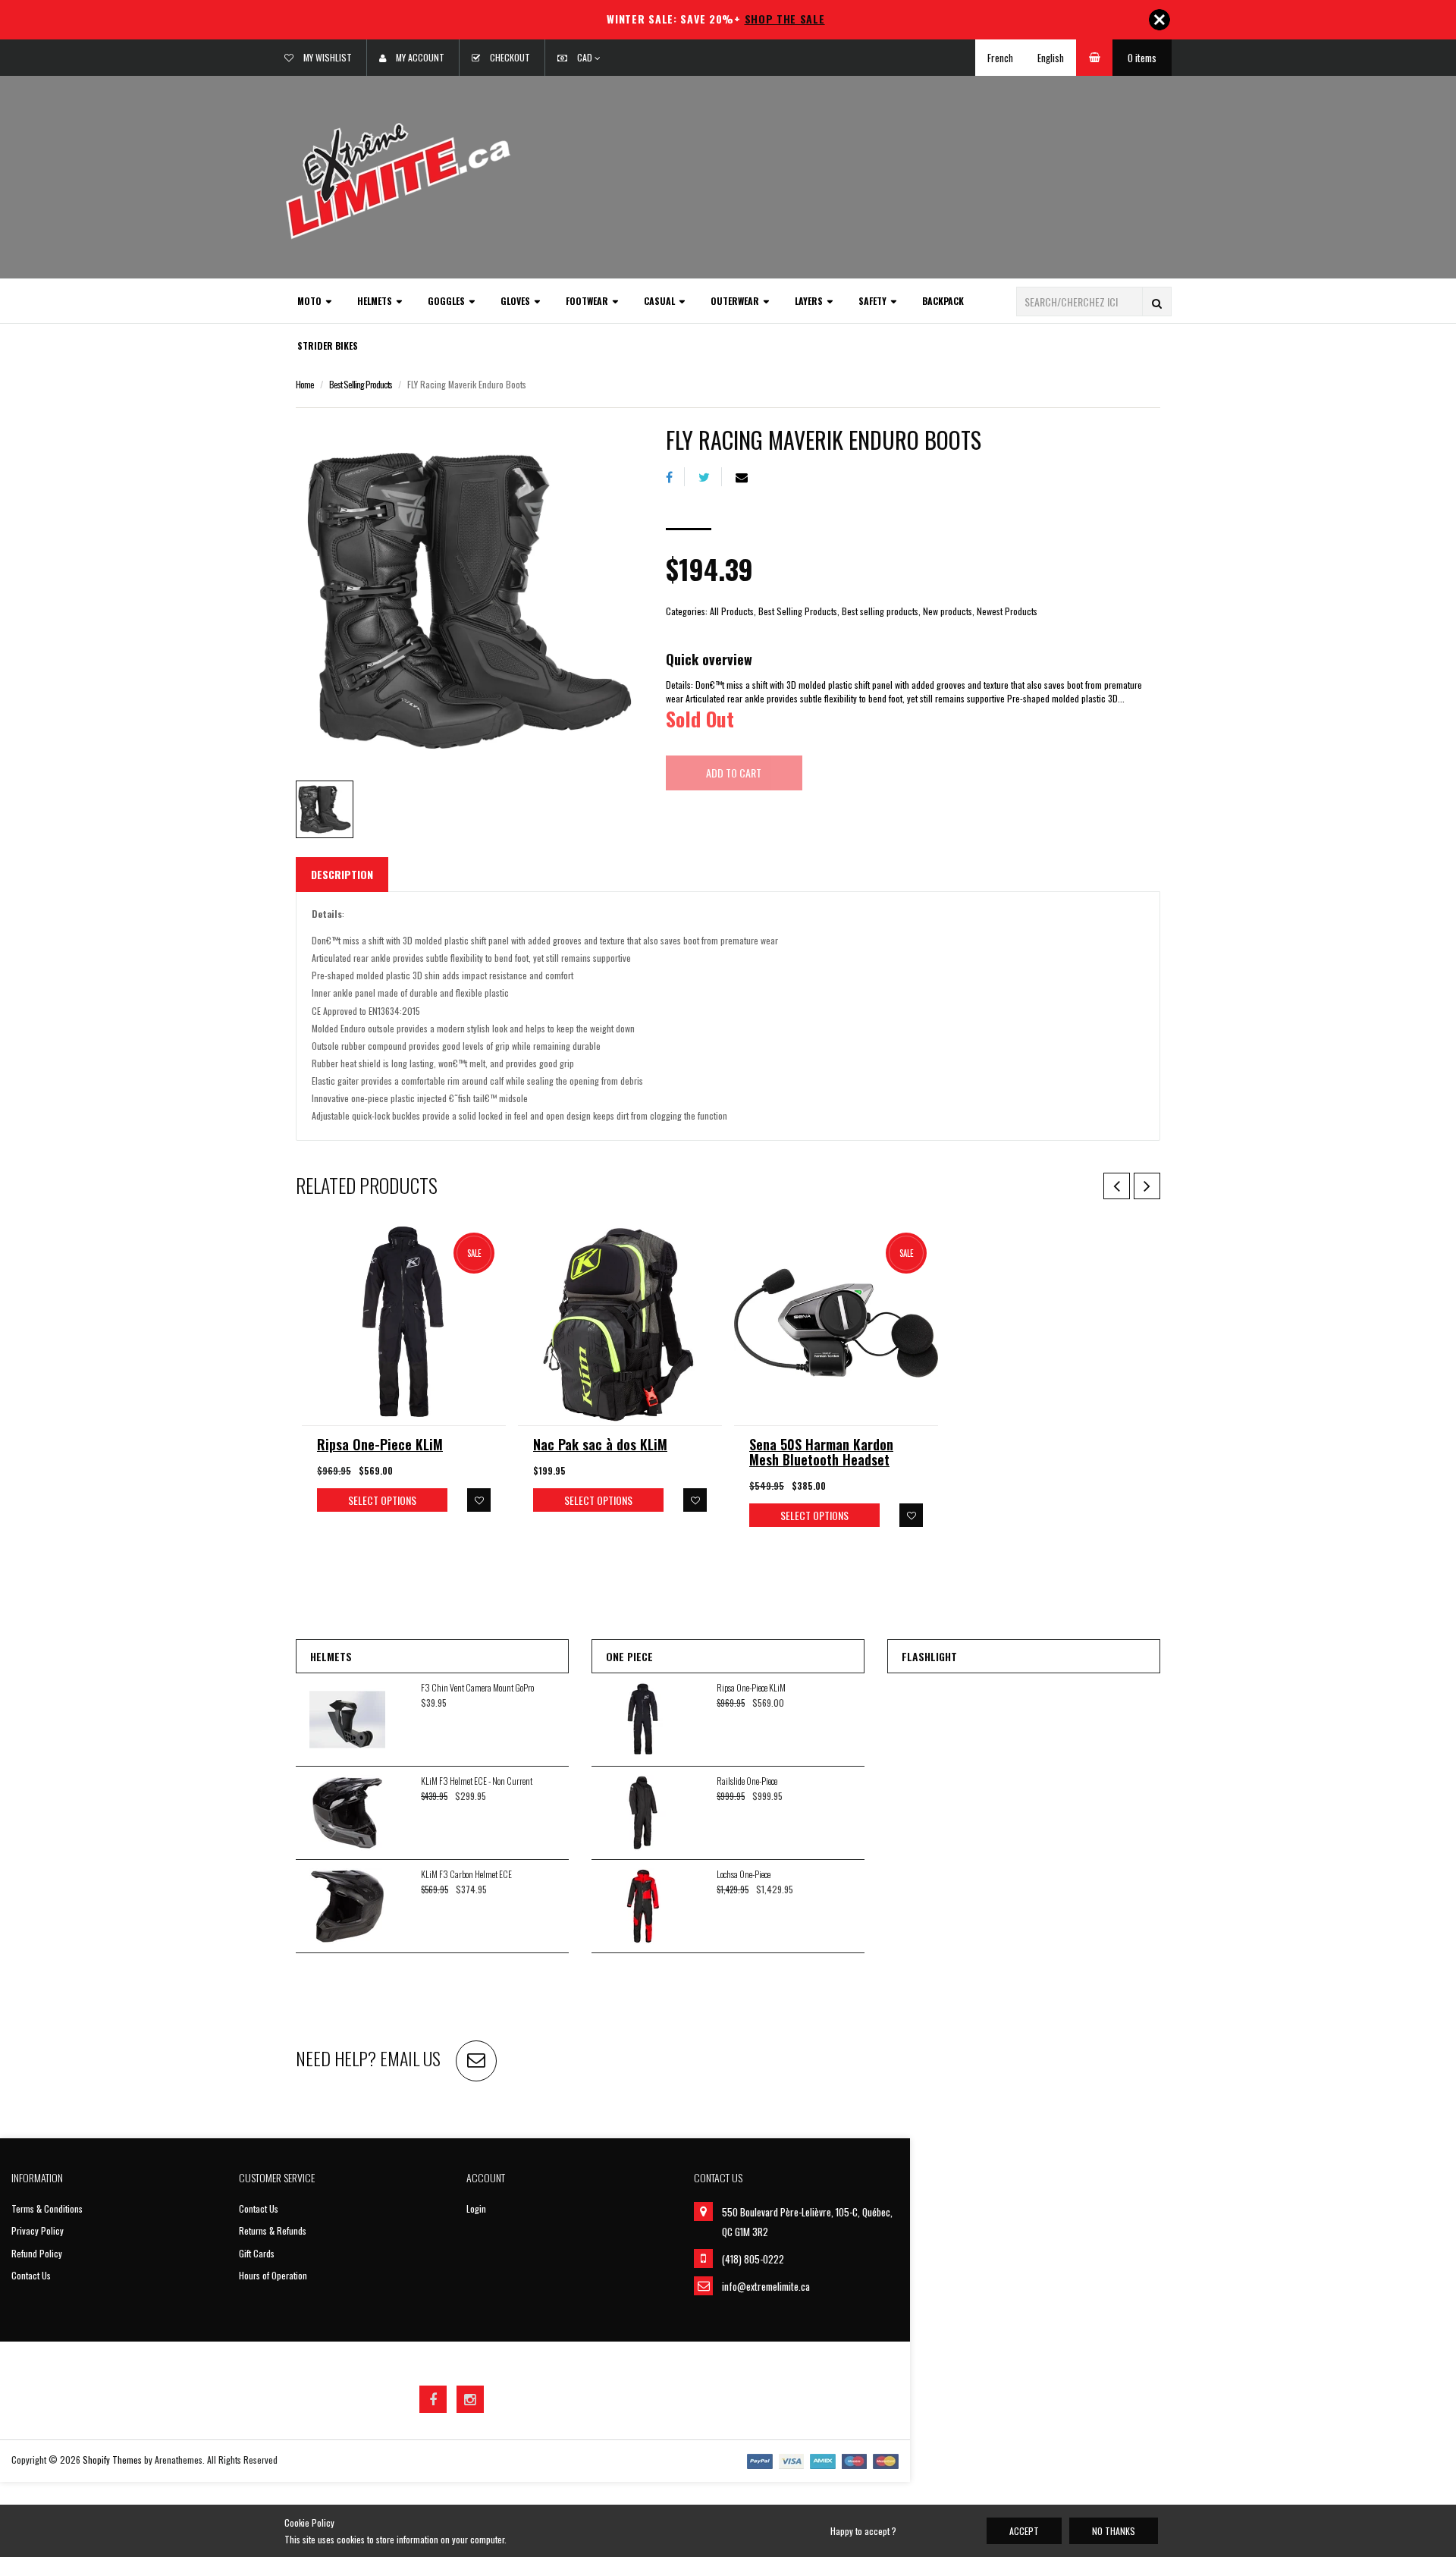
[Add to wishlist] (479, 1500)
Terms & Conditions (47, 2208)
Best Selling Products (361, 384)
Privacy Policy (38, 2230)
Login (476, 2208)
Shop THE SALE (785, 19)
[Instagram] (470, 2399)
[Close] (1159, 20)
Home (305, 384)
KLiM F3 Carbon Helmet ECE (466, 1874)
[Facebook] (675, 477)
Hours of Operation (273, 2275)
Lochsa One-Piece (744, 1874)
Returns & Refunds (273, 2230)
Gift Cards (257, 2253)
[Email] (747, 477)
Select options (382, 1500)
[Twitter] (710, 477)
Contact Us (31, 2275)
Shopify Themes (112, 2460)
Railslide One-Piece (747, 1781)
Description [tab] (342, 874)
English (1051, 58)
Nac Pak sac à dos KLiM (600, 1444)
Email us (410, 2058)
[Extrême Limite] (398, 179)
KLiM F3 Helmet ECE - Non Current (477, 1781)
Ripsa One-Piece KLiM (380, 1444)
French (1000, 58)
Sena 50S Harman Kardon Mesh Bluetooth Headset (821, 1452)
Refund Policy (37, 2253)
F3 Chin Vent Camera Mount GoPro (477, 1687)
